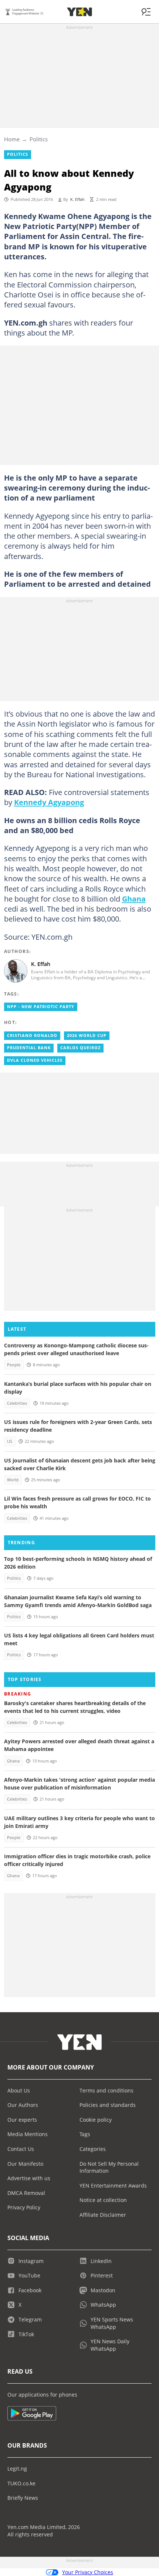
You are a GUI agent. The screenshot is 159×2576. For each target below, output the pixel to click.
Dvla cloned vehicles (35, 1060)
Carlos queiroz (80, 1048)
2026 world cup (87, 1036)
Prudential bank (29, 1048)
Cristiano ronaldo (32, 1036)
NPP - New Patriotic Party (41, 1007)
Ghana (134, 899)
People (14, 1365)
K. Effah (77, 199)
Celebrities (17, 1403)
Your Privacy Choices (88, 2572)
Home (12, 139)
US (10, 1441)
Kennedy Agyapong (49, 802)
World (13, 1480)
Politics (39, 139)
